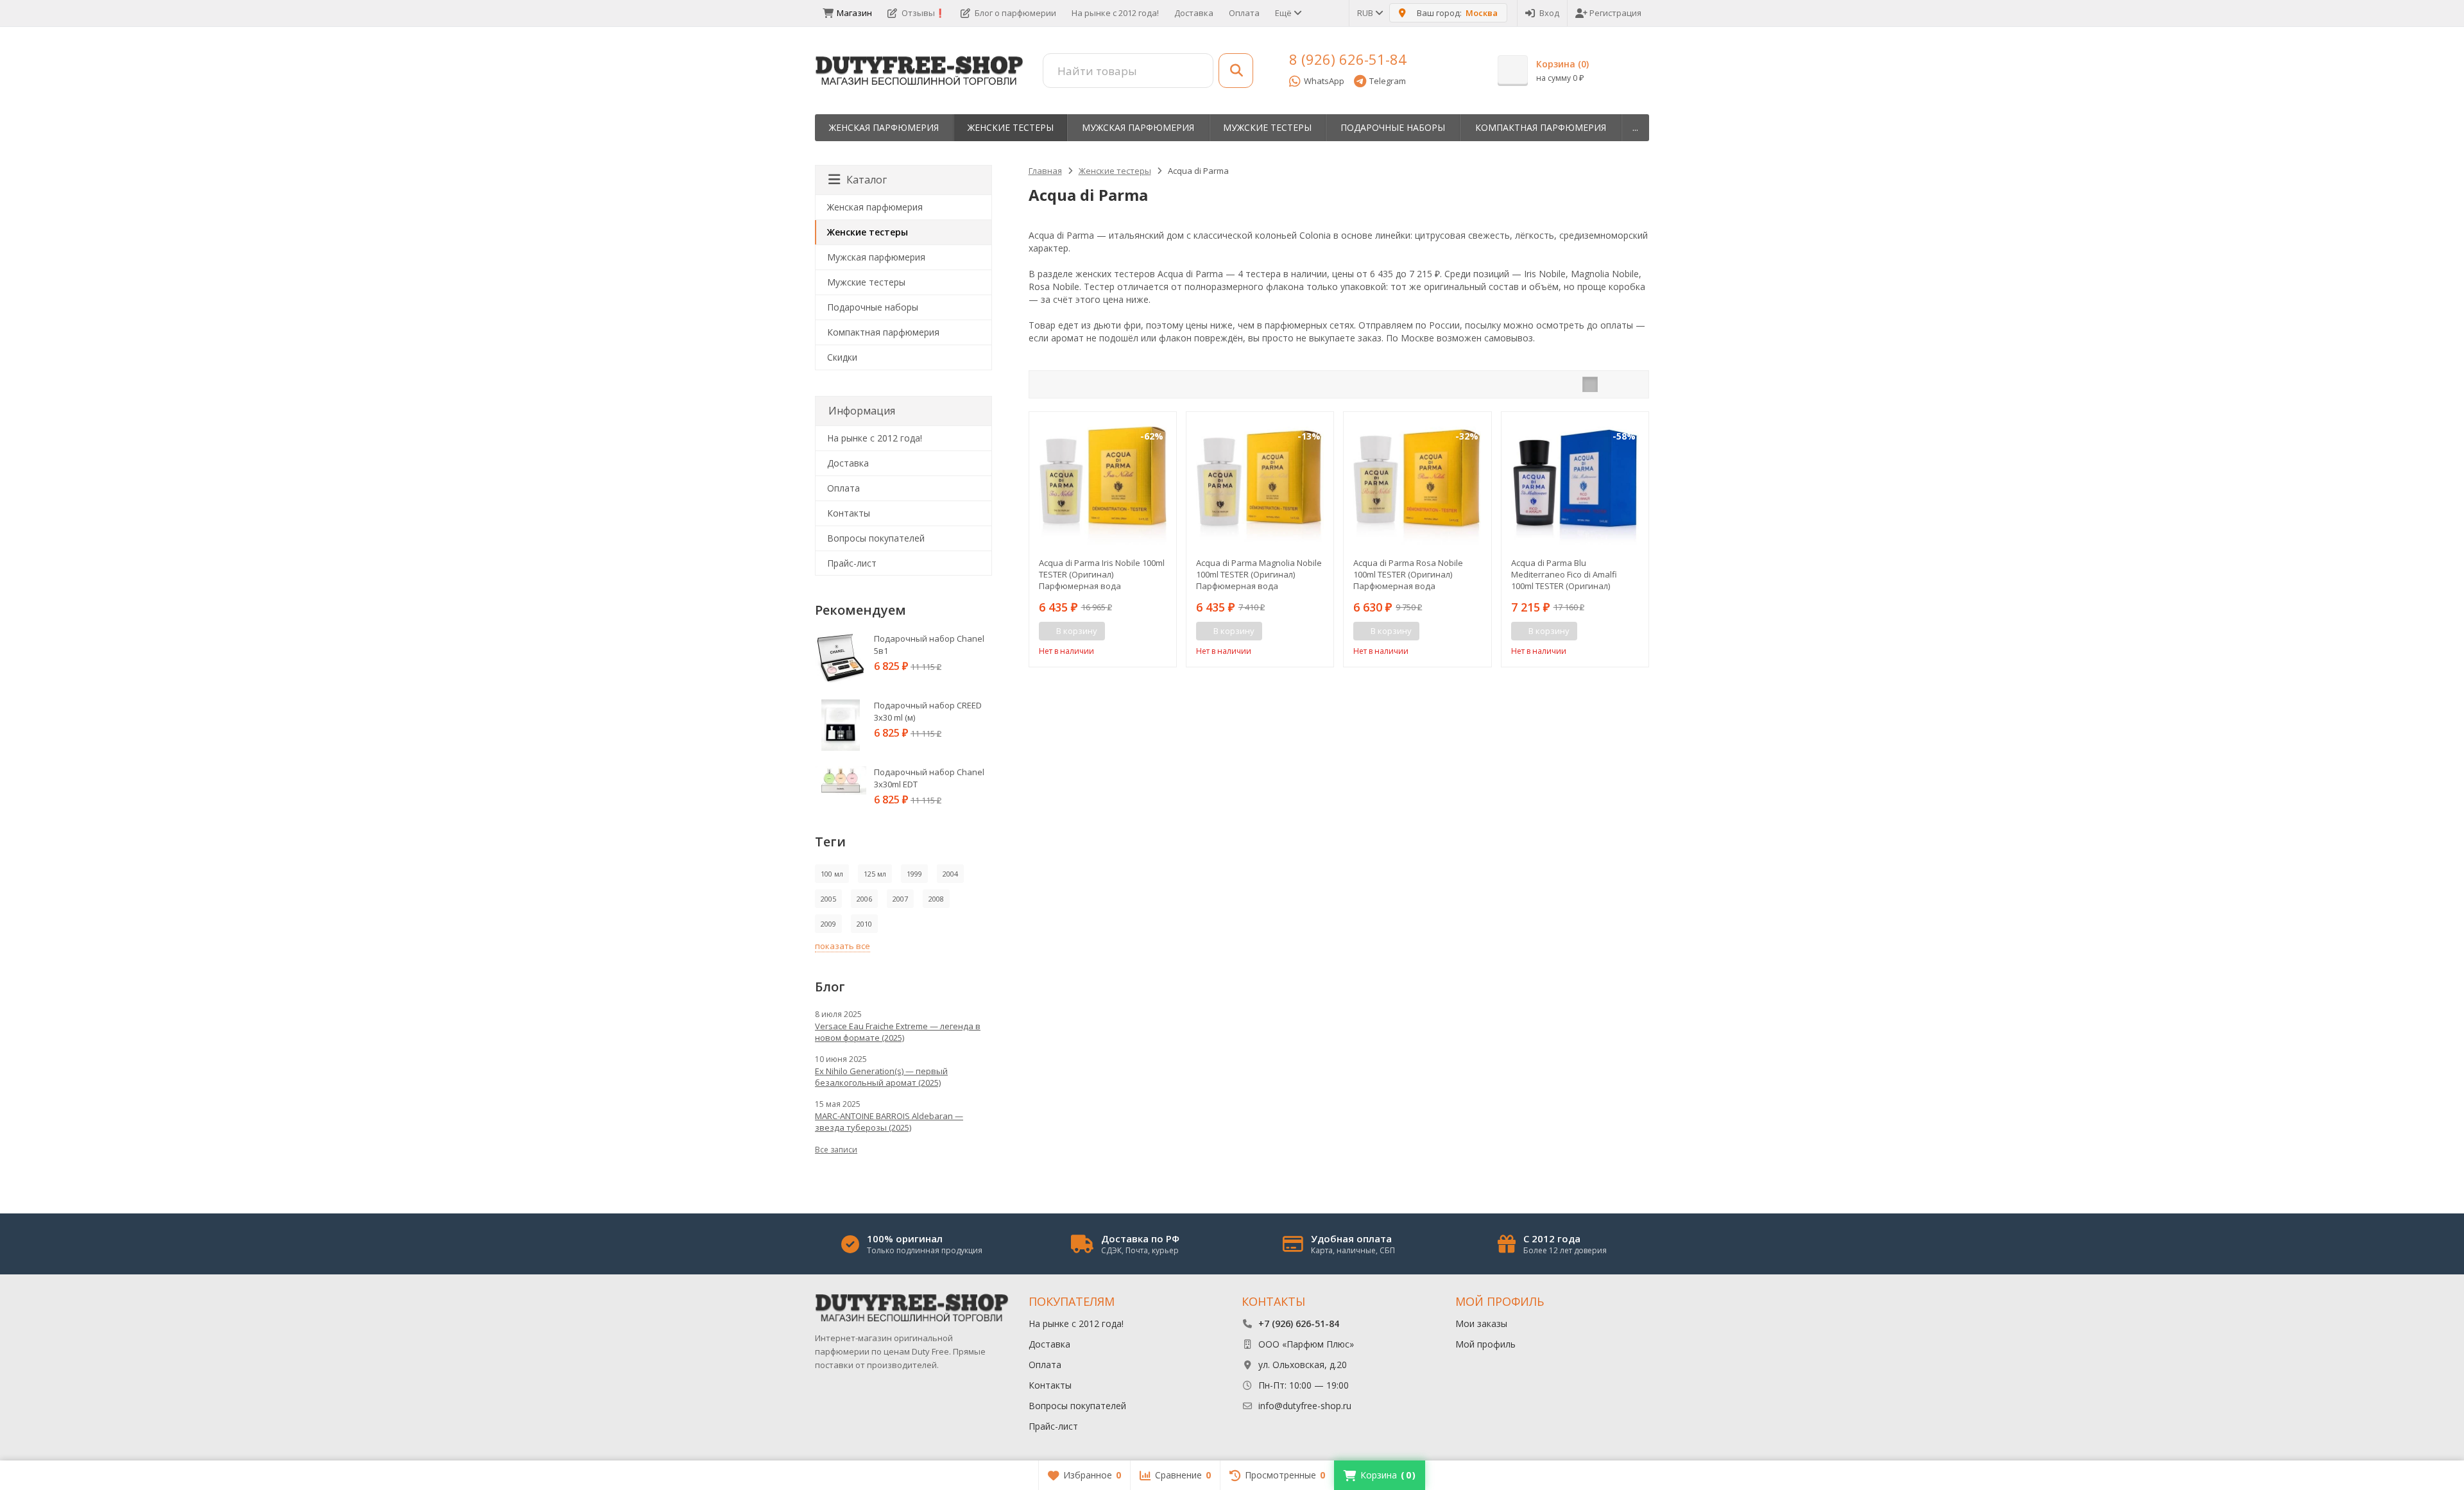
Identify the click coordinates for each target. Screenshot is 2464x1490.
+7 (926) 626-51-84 (1299, 1323)
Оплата (1244, 13)
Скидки (842, 357)
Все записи (836, 1150)
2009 (828, 924)
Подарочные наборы (1393, 127)
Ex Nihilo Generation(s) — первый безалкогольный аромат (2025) (881, 1077)
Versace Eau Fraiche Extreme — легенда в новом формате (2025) (898, 1032)
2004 (950, 874)
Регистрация (1615, 13)
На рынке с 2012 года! (1115, 13)
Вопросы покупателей (876, 538)
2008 (936, 899)
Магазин (854, 13)
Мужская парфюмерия (1138, 127)
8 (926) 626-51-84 (1348, 59)
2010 (864, 924)
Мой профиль (1485, 1344)
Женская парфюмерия (884, 127)
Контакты (849, 513)
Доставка (1194, 13)
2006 (864, 899)
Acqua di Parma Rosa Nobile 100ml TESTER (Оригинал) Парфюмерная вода (1408, 574)
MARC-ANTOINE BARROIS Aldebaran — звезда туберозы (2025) (889, 1122)
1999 (914, 874)
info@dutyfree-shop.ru (1305, 1406)
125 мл (875, 874)
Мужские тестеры (1267, 127)
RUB (1366, 13)
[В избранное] (1162, 631)
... (1635, 127)
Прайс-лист (852, 563)
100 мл (832, 874)
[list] (1610, 384)
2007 (900, 899)
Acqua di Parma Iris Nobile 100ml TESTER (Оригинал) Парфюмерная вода (1102, 574)
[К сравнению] (1143, 631)
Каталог (867, 180)
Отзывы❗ (923, 13)
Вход (1549, 13)
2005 (828, 899)
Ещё (1284, 13)
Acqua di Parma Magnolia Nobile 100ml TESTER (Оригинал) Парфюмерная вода (1259, 574)
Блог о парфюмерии (1015, 13)
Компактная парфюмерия (1541, 127)
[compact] (1630, 384)
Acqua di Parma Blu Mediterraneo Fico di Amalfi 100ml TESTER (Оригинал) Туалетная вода (1564, 574)
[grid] (1590, 384)
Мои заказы (1481, 1323)
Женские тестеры (1011, 127)
